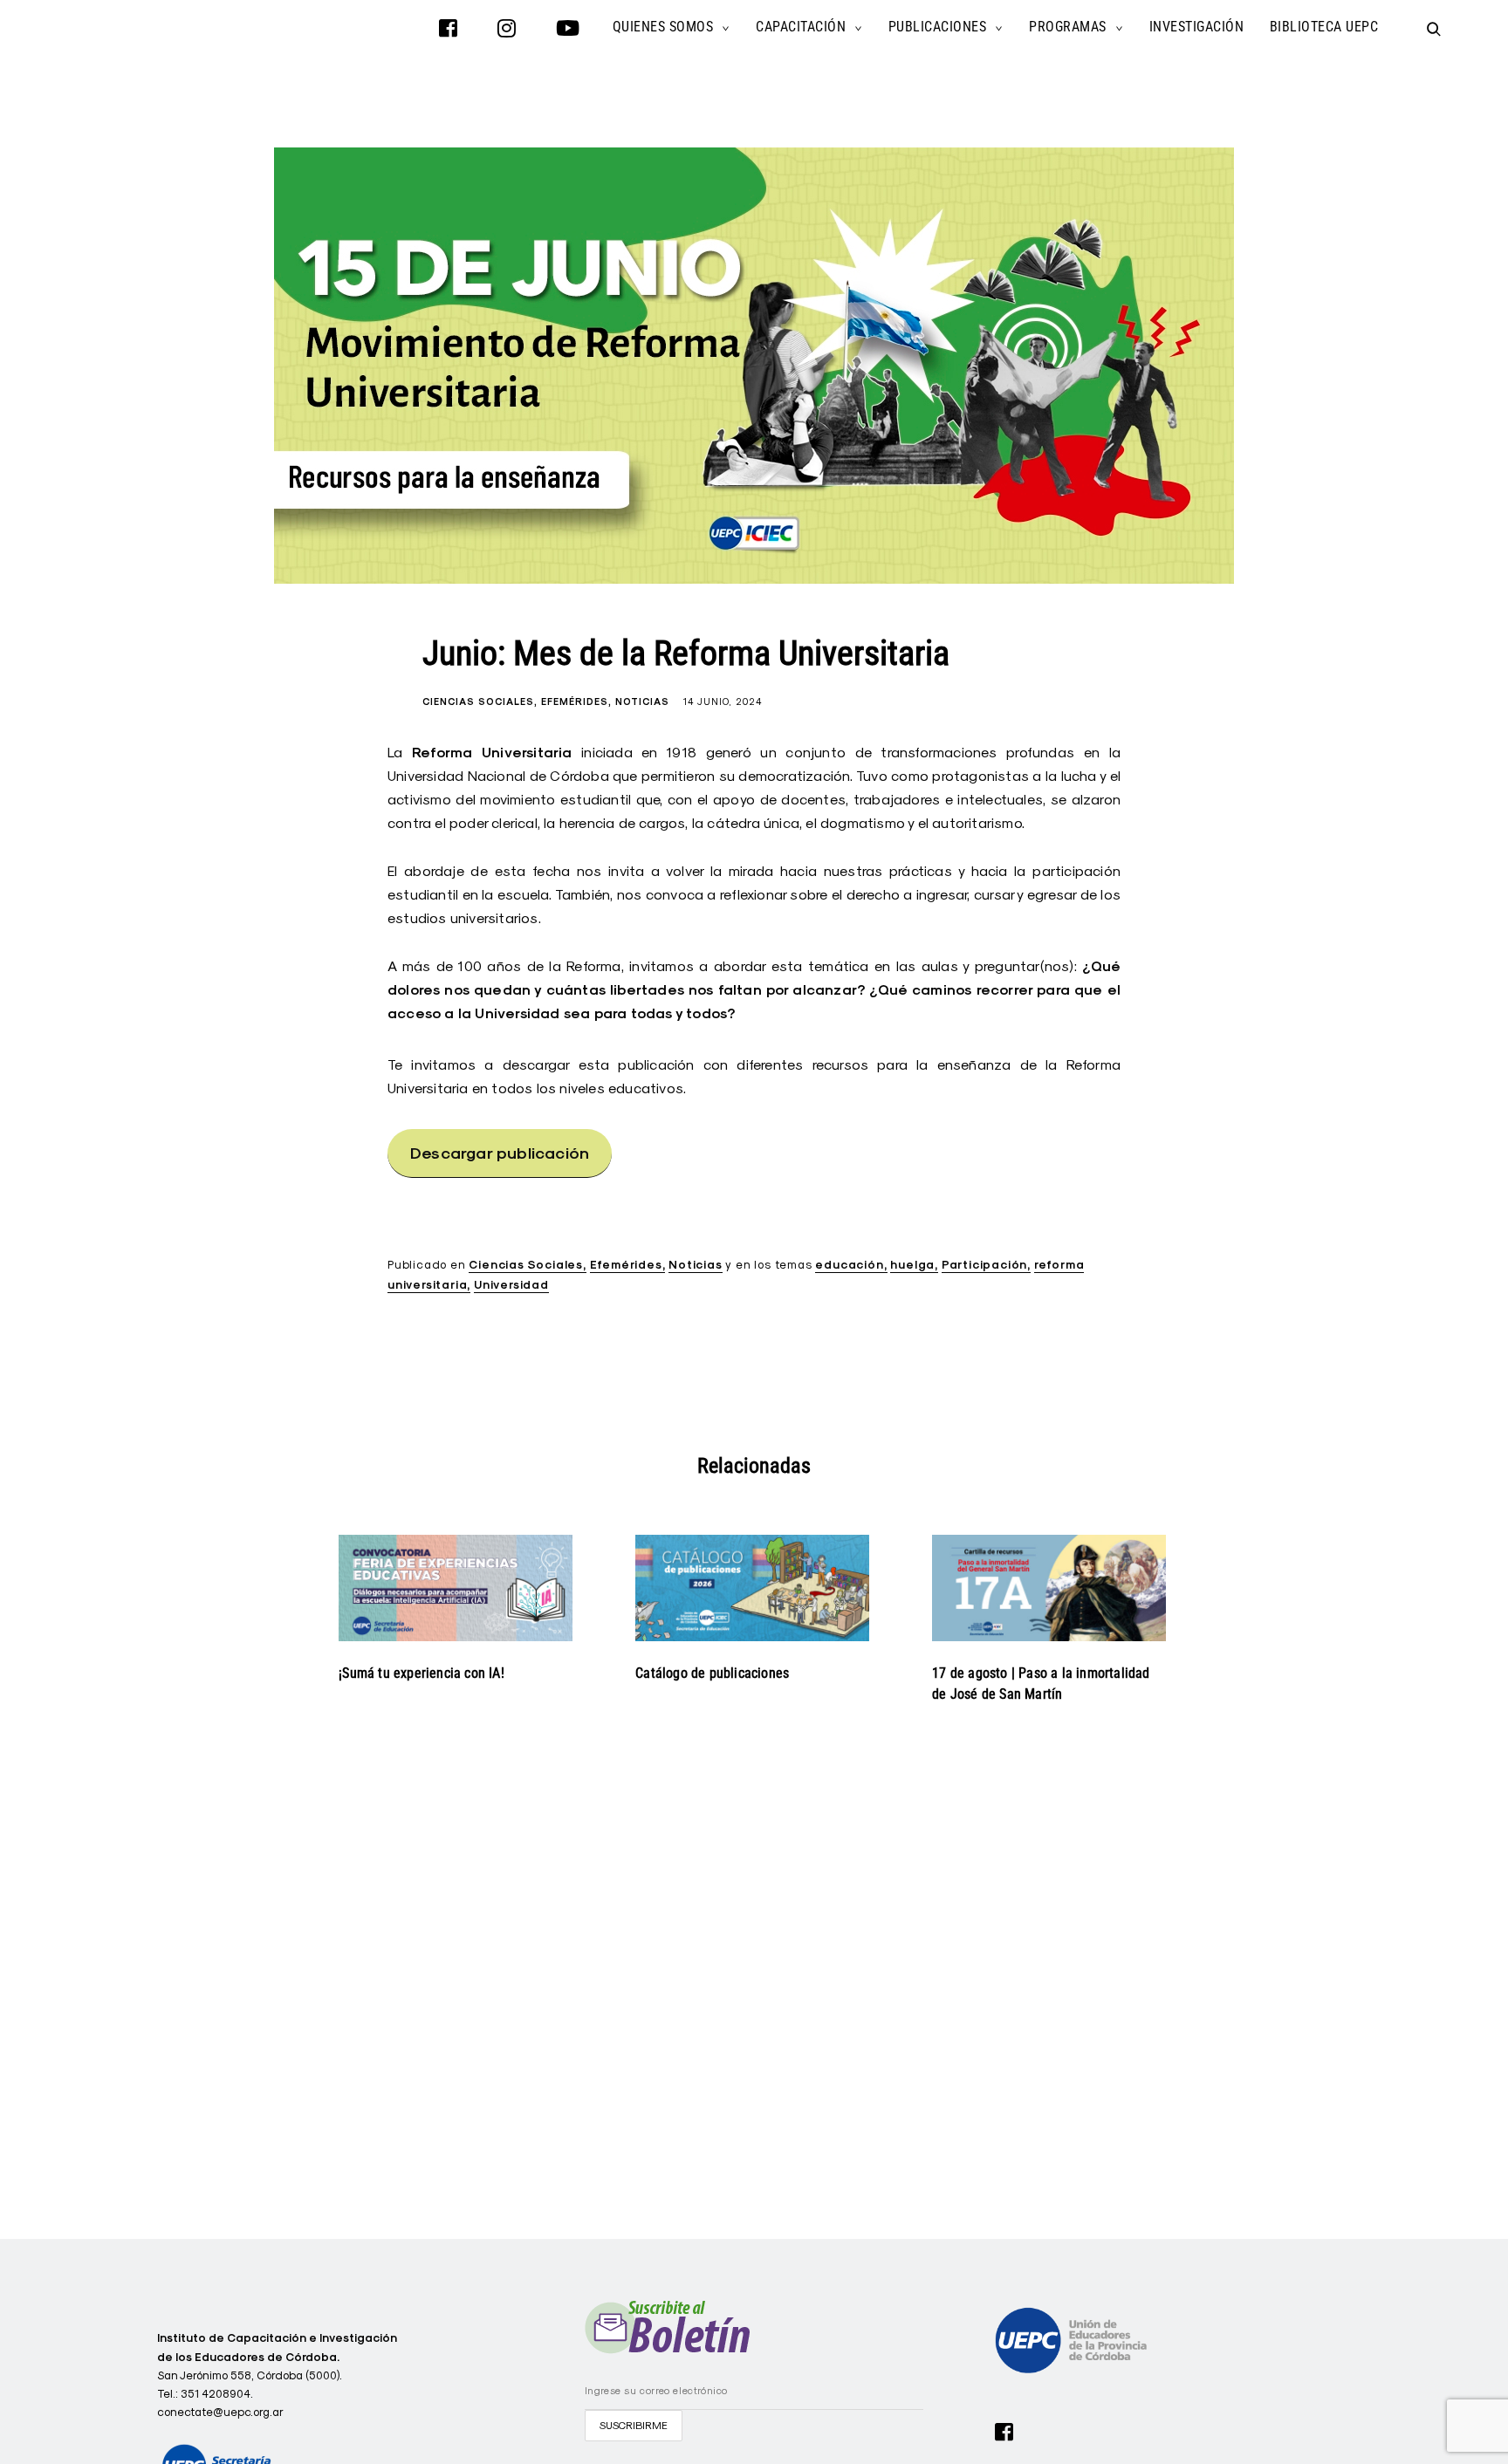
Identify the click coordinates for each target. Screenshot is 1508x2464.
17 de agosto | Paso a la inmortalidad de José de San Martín (1041, 1684)
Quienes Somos (663, 27)
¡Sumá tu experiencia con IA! (422, 1673)
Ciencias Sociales (478, 702)
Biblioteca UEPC (1324, 27)
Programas (1068, 27)
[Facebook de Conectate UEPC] (1004, 2430)
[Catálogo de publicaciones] (752, 1588)
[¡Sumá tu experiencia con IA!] (456, 1588)
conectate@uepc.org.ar (220, 2412)
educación (849, 1265)
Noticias (642, 702)
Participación (984, 1265)
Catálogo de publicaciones (712, 1673)
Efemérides (575, 702)
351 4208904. (217, 2393)
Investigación (1197, 27)
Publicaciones (938, 27)
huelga (912, 1265)
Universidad (511, 1285)
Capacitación (801, 27)
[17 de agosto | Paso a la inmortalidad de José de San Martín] (1049, 1588)
